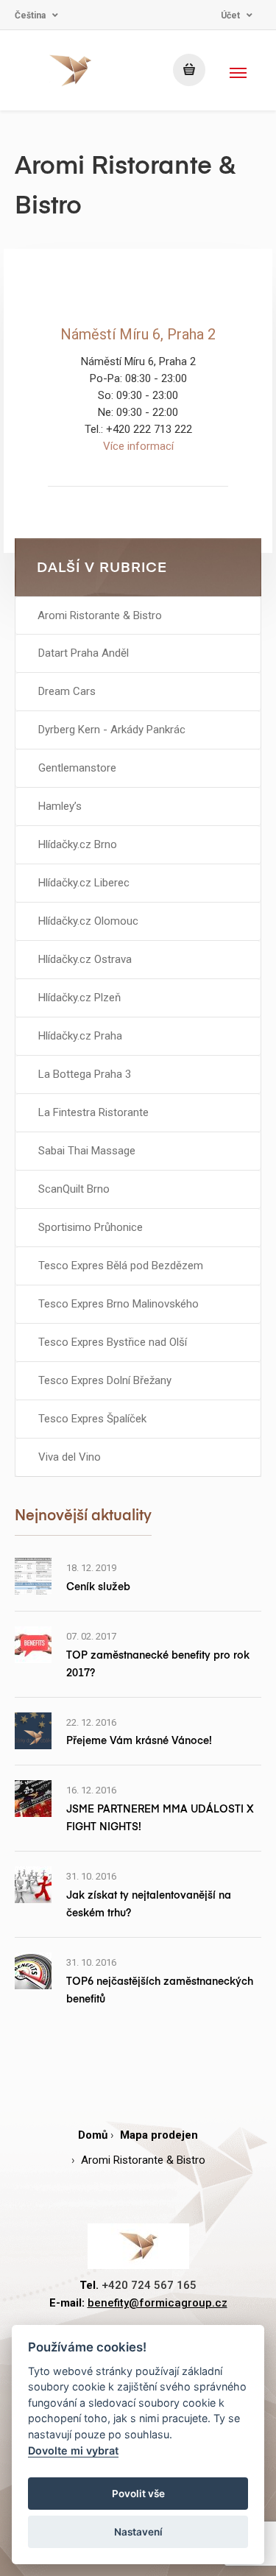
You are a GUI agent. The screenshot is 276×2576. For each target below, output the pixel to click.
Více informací (138, 446)
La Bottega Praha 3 (85, 1074)
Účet (230, 15)
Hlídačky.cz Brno (78, 844)
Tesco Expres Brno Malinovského (118, 1304)
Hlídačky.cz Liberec (84, 883)
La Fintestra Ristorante (93, 1112)
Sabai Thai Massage (87, 1151)
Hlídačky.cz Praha (80, 1036)
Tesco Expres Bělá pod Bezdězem (121, 1266)
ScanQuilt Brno (74, 1189)
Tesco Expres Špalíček (92, 1419)
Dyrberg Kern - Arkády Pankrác (112, 730)
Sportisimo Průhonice (91, 1227)
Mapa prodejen (159, 2135)
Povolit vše (138, 2494)
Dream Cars (67, 691)
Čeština (30, 15)
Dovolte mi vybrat (73, 2450)
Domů (93, 2135)
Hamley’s (60, 806)
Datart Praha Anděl (84, 653)
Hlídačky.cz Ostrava (85, 959)
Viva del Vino (70, 1457)
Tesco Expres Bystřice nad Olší (113, 1342)
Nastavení (138, 2532)
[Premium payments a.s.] (71, 70)
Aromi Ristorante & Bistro (100, 615)
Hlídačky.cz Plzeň (79, 998)
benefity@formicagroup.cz (158, 2303)
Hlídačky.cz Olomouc (88, 921)
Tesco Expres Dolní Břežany (105, 1380)
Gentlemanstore (77, 768)
